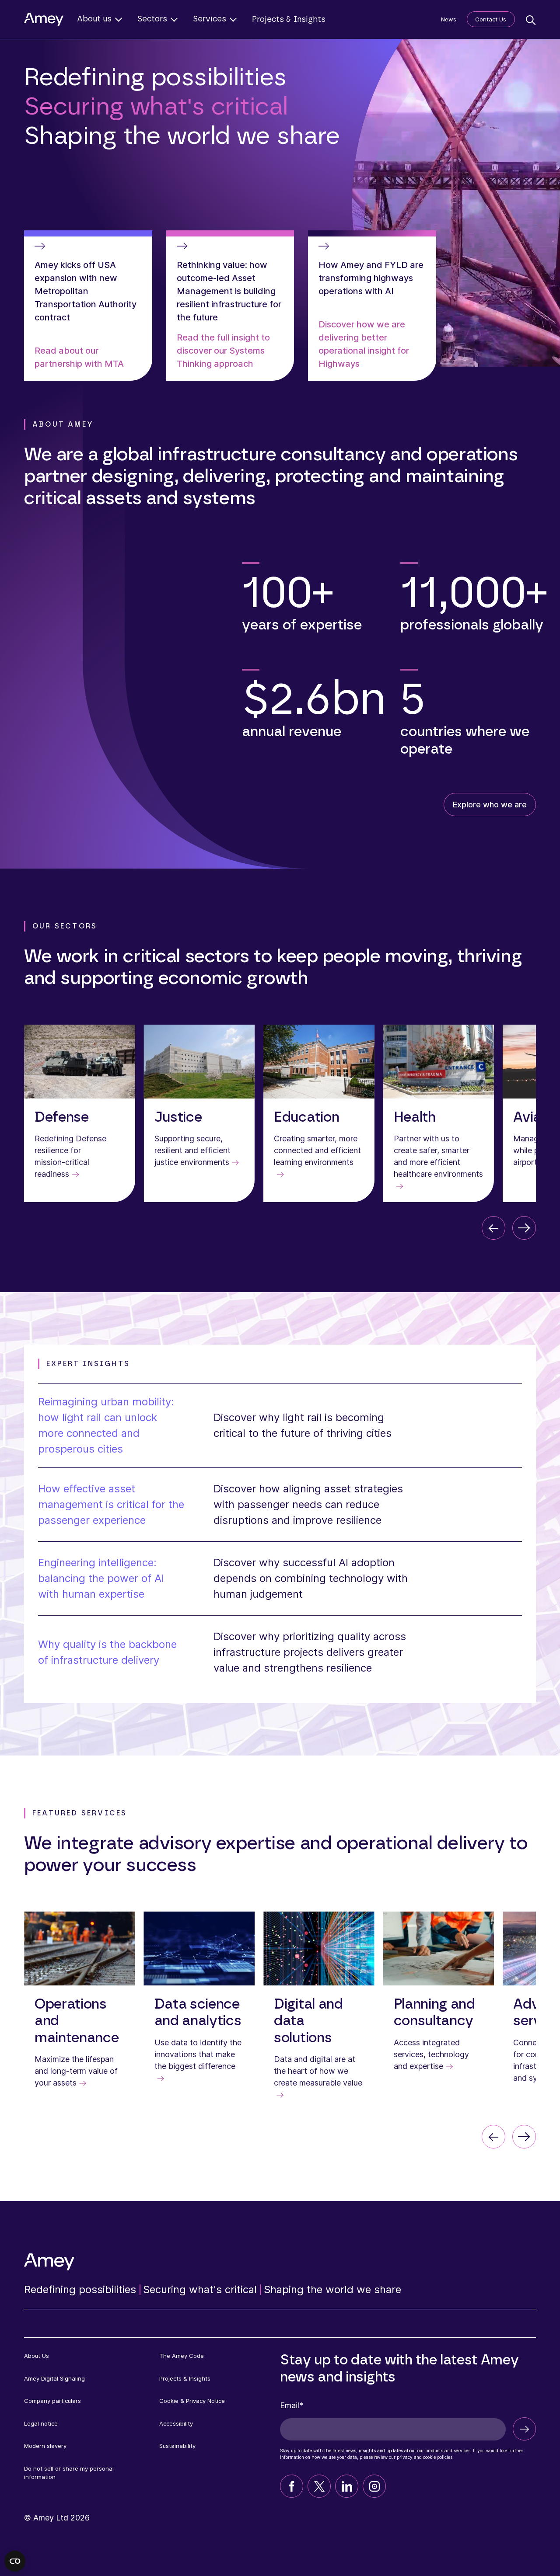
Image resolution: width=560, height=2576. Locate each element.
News (449, 19)
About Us (37, 2356)
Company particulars (52, 2401)
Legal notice (41, 2423)
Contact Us (491, 19)
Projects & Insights (289, 20)
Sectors (152, 19)
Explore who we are (490, 805)
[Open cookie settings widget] (15, 2561)
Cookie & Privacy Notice (192, 2401)
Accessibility (176, 2423)
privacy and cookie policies (425, 2457)
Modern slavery (45, 2446)
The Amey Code (182, 2356)
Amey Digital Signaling (54, 2378)
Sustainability (177, 2446)
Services (210, 19)
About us (94, 19)
